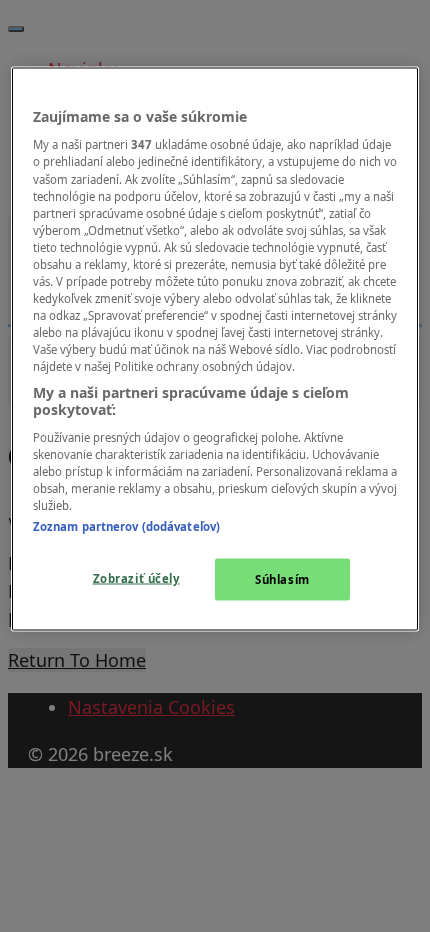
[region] (215, 348)
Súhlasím (282, 579)
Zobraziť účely (136, 578)
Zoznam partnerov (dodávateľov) (126, 526)
